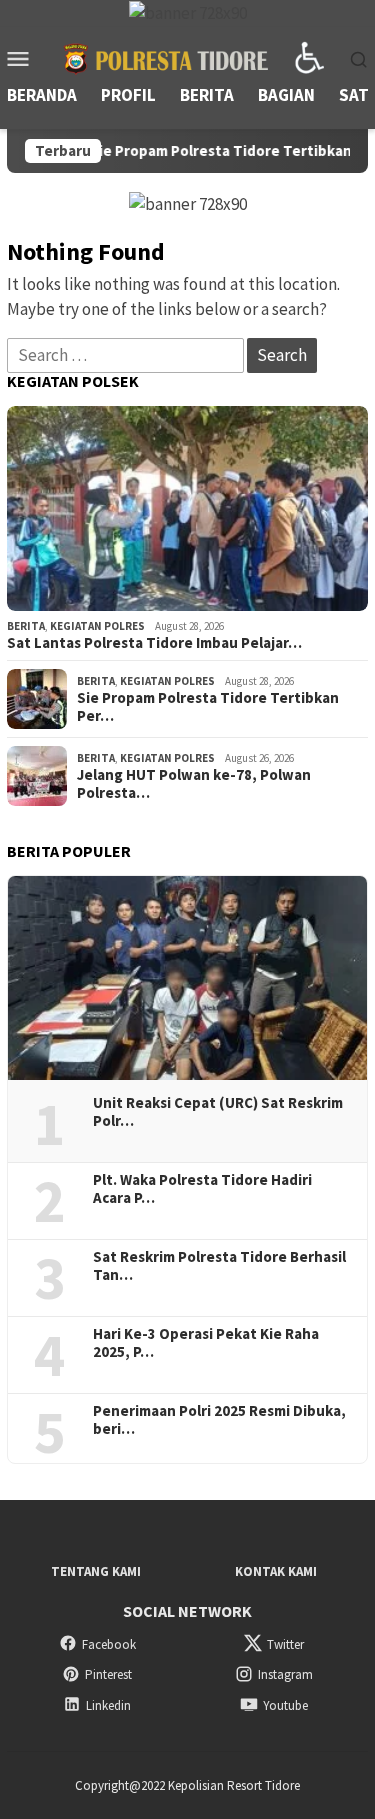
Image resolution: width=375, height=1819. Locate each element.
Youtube (285, 1705)
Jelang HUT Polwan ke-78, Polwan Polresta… (194, 784)
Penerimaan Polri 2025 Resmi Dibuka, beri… (219, 1420)
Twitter (285, 1644)
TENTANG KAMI (96, 1571)
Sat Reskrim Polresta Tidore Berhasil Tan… (219, 1266)
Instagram (285, 1674)
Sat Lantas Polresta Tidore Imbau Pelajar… (154, 643)
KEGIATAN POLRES (97, 626)
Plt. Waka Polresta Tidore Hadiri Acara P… (202, 1189)
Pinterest (108, 1674)
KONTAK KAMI (276, 1571)
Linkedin (108, 1705)
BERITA (26, 626)
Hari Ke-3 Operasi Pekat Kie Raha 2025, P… (206, 1343)
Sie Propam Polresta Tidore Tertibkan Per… (208, 707)
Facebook (109, 1644)
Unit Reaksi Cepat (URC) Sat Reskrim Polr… (218, 1112)
